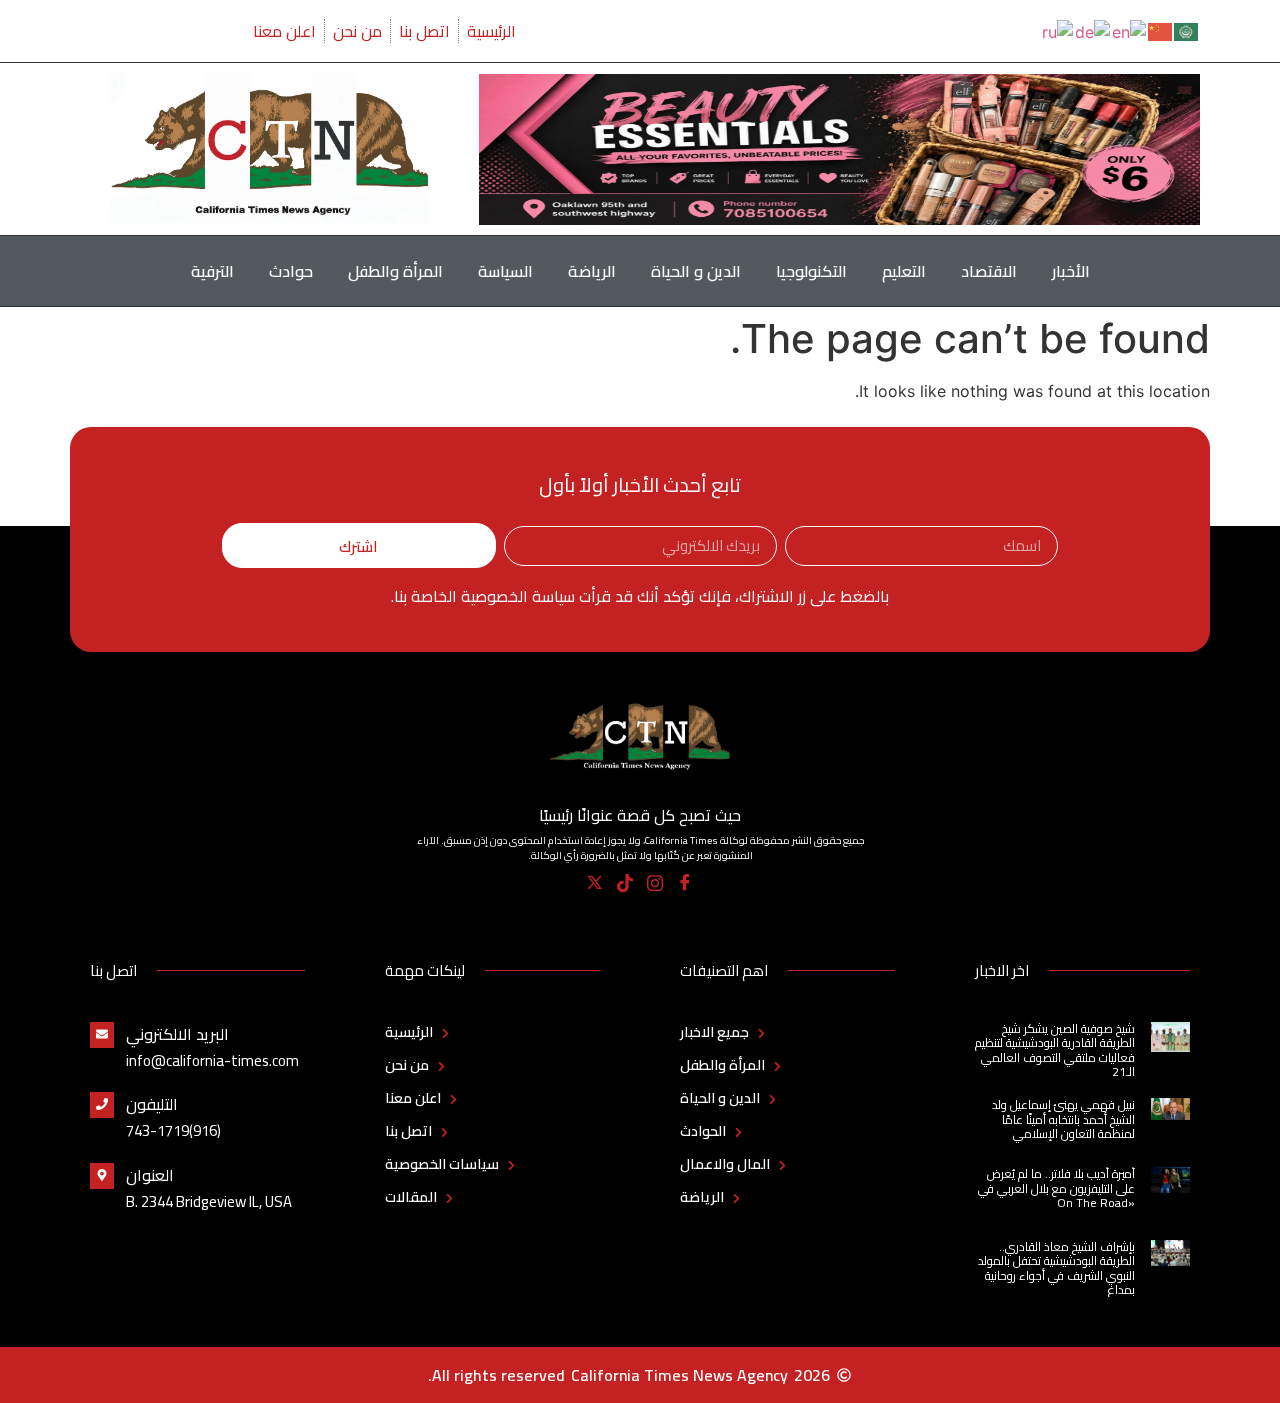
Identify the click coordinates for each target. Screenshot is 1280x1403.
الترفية (212, 271)
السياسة (505, 271)
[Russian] (1058, 30)
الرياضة (592, 271)
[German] (1093, 30)
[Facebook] (685, 883)
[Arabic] (1187, 30)
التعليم (904, 271)
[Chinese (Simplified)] (1161, 30)
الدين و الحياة (696, 271)
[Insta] (655, 883)
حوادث (291, 271)
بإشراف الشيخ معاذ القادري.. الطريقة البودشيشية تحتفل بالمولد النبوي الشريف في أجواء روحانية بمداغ (1056, 1268)
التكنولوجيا (811, 271)
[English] (1130, 30)
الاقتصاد (989, 271)
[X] (595, 883)
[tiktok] (625, 883)
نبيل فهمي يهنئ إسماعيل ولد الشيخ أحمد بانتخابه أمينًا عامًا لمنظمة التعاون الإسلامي (1063, 1119)
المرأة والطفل (395, 271)
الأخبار (1071, 271)
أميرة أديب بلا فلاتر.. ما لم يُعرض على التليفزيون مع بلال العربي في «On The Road (1056, 1188)
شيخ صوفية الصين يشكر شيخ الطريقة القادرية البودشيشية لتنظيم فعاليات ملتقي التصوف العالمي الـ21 (1055, 1050)
